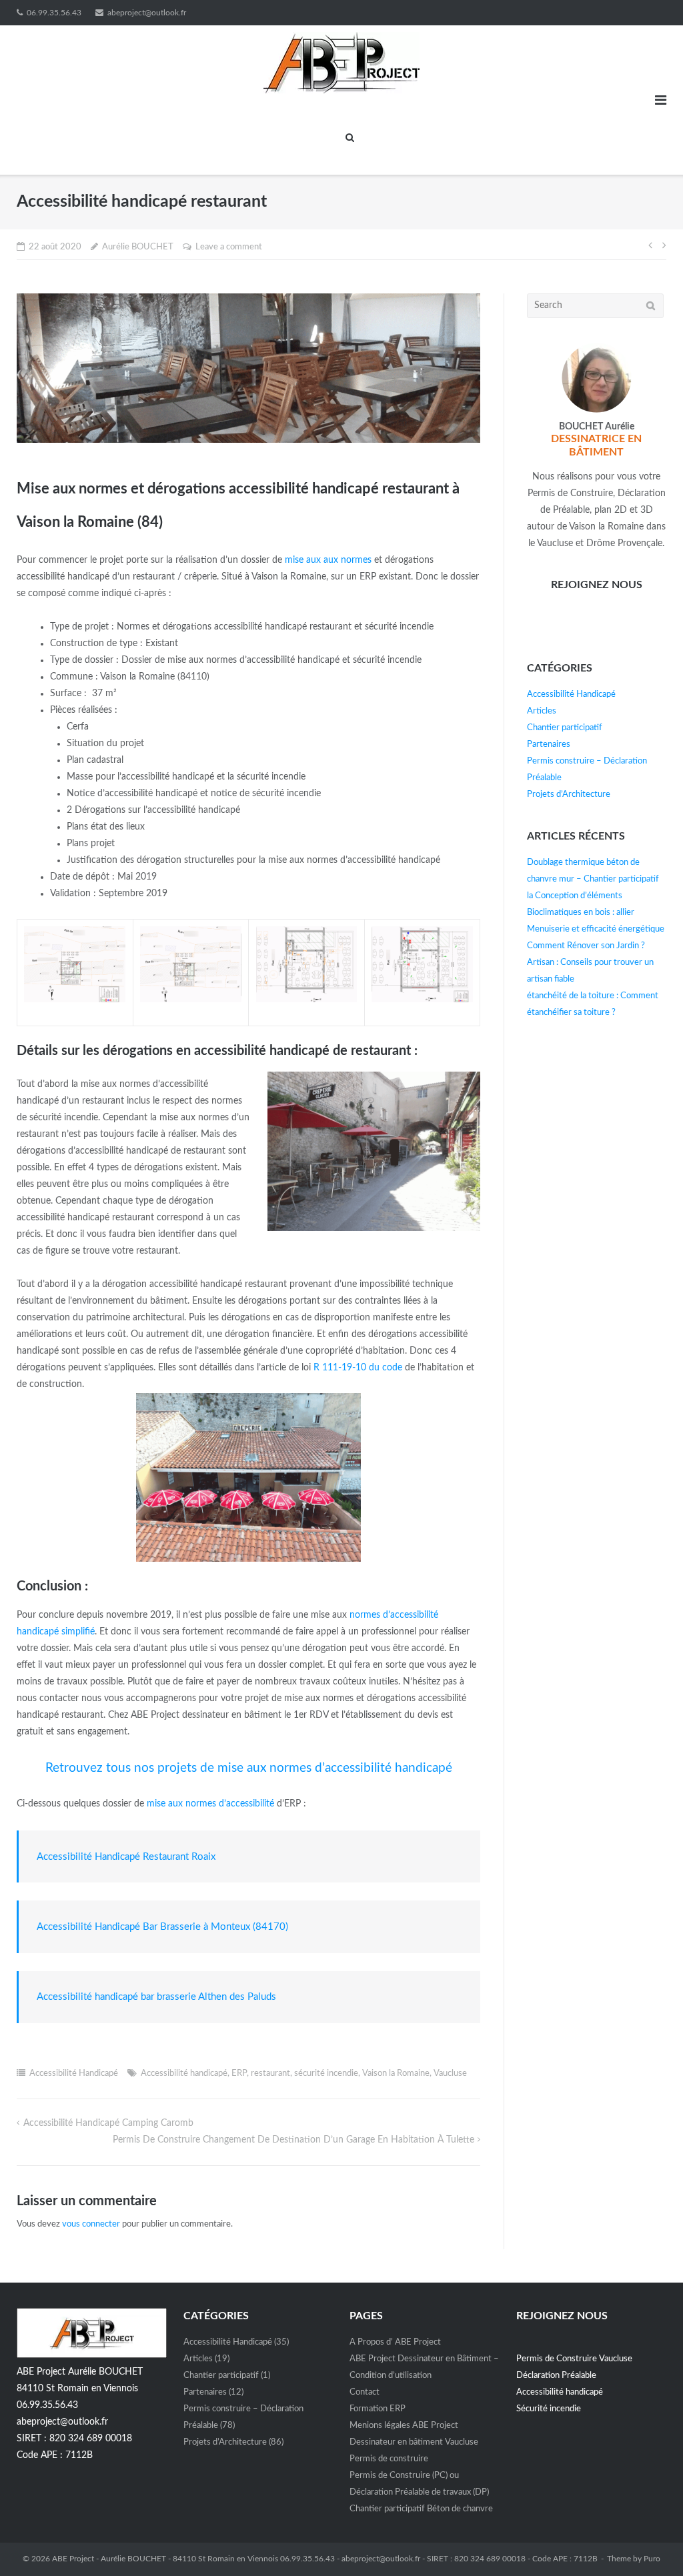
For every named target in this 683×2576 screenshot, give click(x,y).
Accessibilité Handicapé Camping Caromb (108, 2123)
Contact (365, 2392)
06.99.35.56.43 (54, 13)
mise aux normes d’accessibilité (210, 1804)
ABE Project (73, 2559)
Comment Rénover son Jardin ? (586, 946)
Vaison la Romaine (396, 2074)
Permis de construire (389, 2459)
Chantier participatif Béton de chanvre (421, 2509)
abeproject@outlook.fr (147, 13)
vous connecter (91, 2224)
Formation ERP (378, 2409)
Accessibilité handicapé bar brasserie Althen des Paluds (156, 1997)
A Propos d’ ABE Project (395, 2342)
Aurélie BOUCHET (138, 247)
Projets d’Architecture (569, 795)
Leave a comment (229, 247)
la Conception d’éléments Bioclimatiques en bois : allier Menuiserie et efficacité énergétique (596, 913)
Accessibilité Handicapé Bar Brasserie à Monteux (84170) (162, 1927)
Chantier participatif (565, 728)
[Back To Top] (650, 2543)
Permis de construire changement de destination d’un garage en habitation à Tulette (293, 2140)
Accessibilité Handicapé (74, 2074)
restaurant (270, 2074)
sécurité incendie (326, 2074)
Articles (542, 711)
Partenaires (549, 745)
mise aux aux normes (328, 560)
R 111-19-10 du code (358, 1368)
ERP (239, 2074)
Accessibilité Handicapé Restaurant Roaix (126, 1857)
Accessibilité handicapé (184, 2074)
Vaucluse (450, 2074)
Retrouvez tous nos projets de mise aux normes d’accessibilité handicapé (249, 1768)
